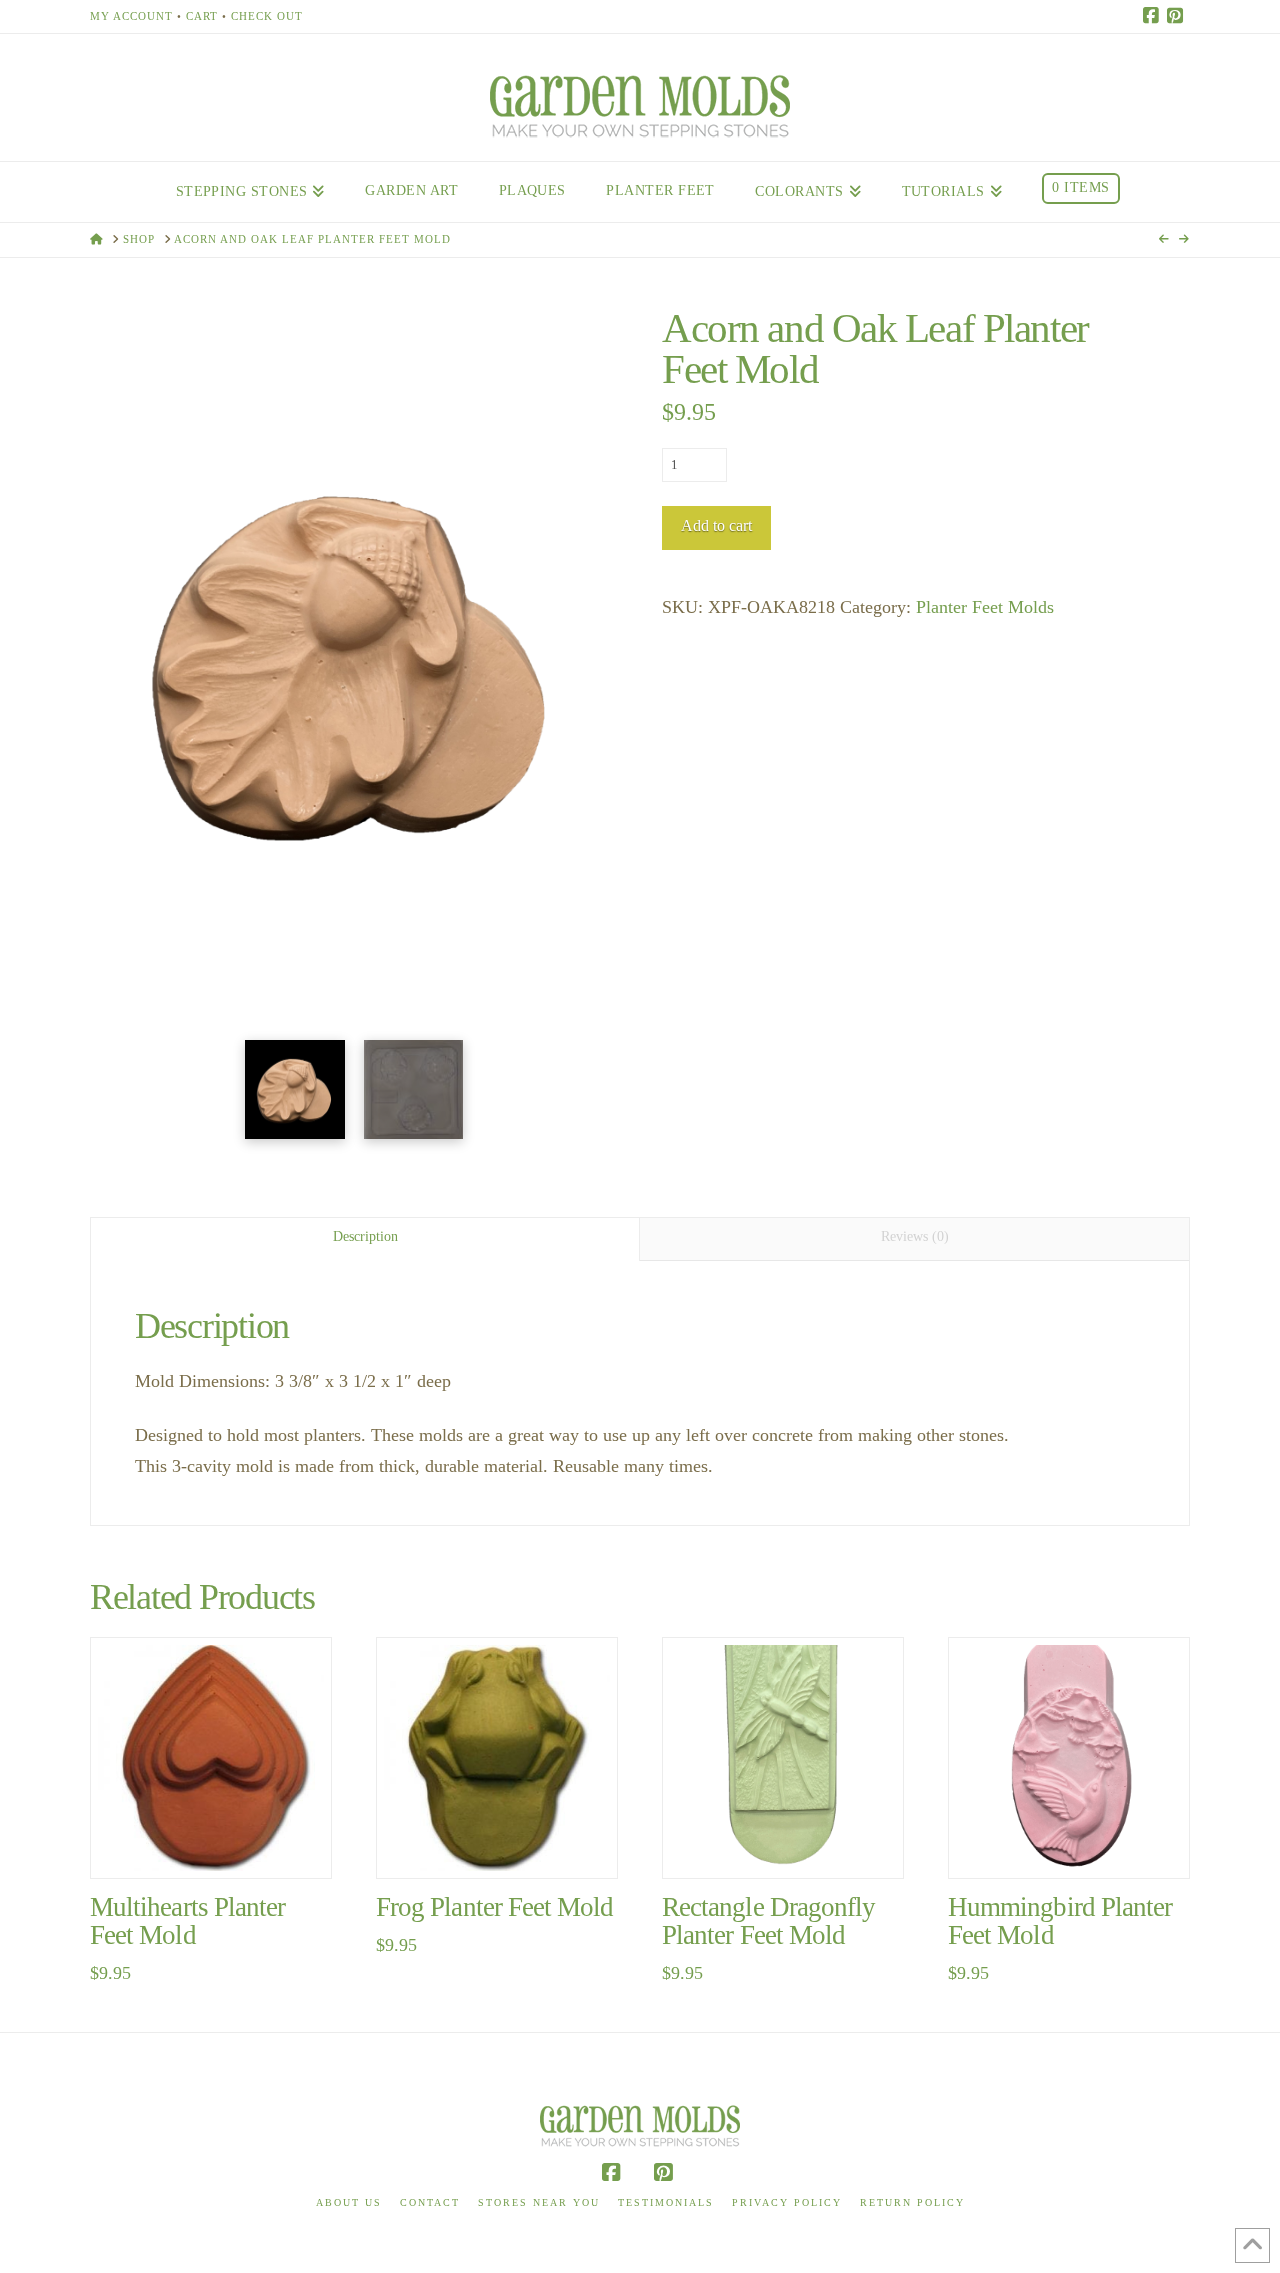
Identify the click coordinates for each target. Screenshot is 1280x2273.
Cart (202, 16)
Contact (430, 2202)
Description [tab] (365, 1236)
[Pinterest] (1178, 16)
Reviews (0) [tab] (915, 1236)
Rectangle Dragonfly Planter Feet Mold (768, 1921)
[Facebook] (1154, 16)
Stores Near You (539, 2202)
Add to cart (716, 525)
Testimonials (666, 2202)
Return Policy (912, 2202)
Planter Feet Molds (985, 607)
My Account (131, 16)
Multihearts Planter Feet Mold (187, 1921)
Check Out (267, 16)
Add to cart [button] (219, 1842)
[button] (354, 737)
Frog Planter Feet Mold (494, 1907)
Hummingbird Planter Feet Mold (1060, 1921)
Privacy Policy (787, 2202)
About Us (349, 2202)
